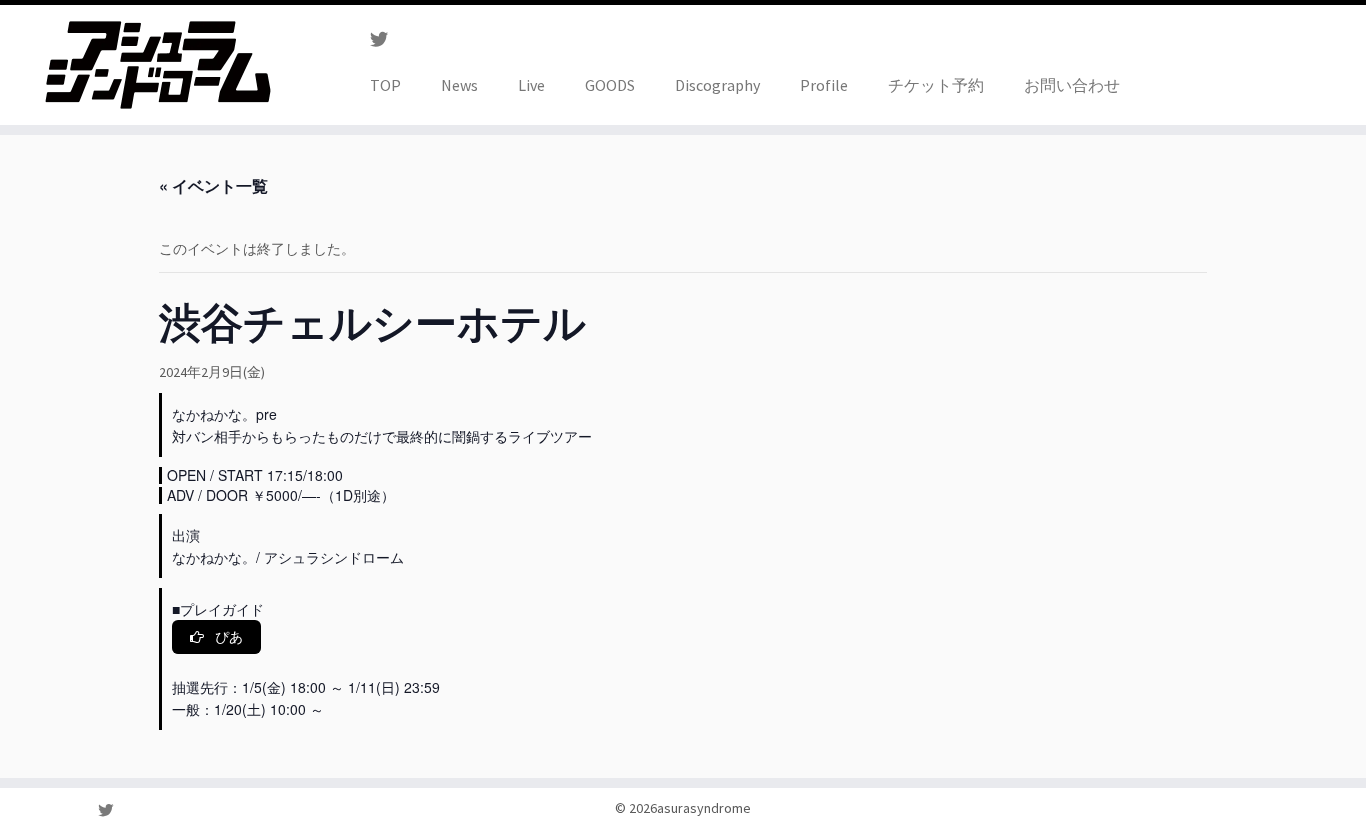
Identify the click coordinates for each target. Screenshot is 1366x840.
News (459, 85)
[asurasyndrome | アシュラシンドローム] (157, 65)
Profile (824, 85)
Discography (717, 85)
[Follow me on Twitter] (385, 39)
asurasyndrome (704, 808)
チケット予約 (936, 85)
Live (531, 85)
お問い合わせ (1072, 85)
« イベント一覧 (213, 185)
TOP (385, 85)
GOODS (610, 85)
